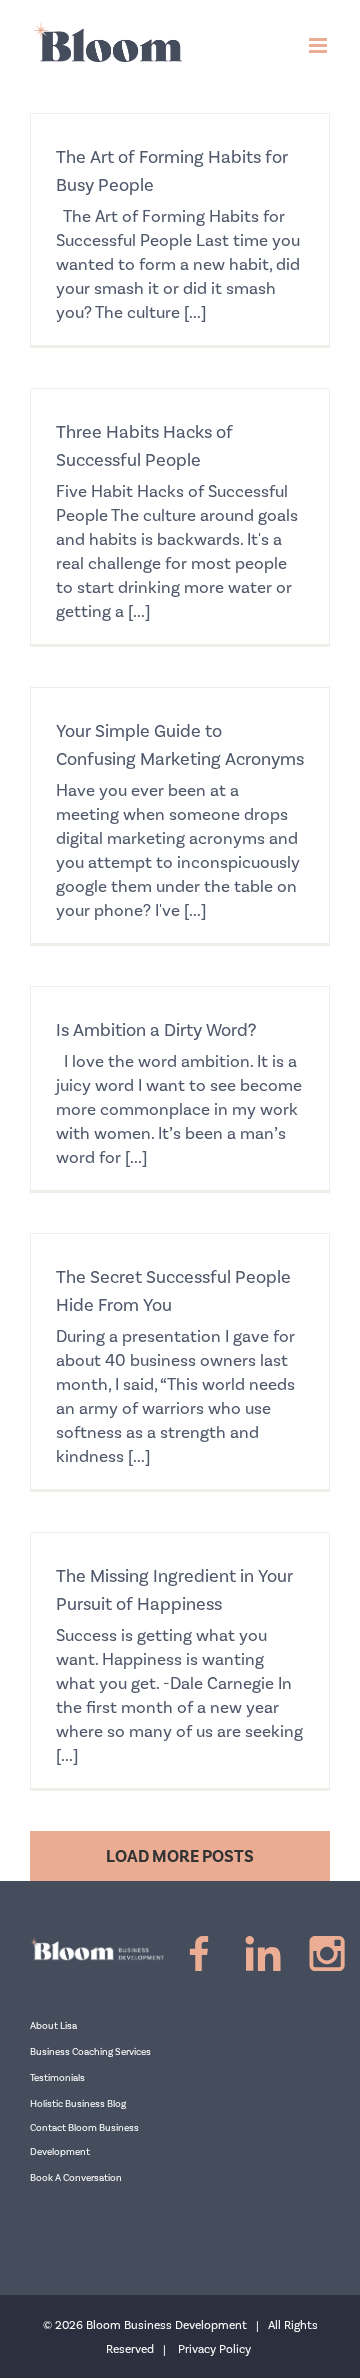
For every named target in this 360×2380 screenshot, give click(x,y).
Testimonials (57, 2078)
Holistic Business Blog (78, 2104)
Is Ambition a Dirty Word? (156, 1030)
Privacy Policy (214, 2349)
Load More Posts (180, 1857)
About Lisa (53, 2026)
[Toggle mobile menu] (319, 45)
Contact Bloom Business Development (84, 2140)
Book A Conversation (76, 2178)
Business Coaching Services (90, 2052)
